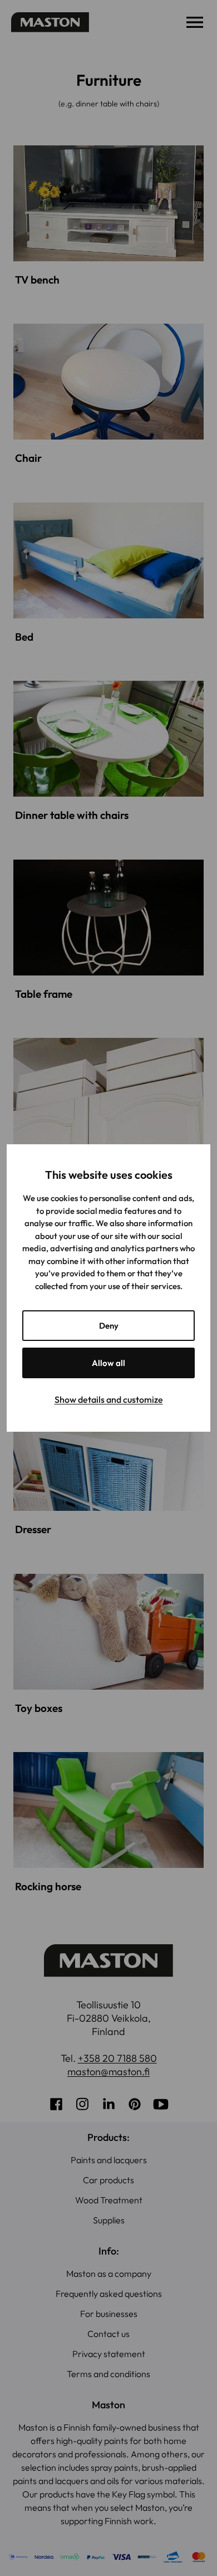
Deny (109, 1326)
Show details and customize (109, 1399)
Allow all (108, 1363)
